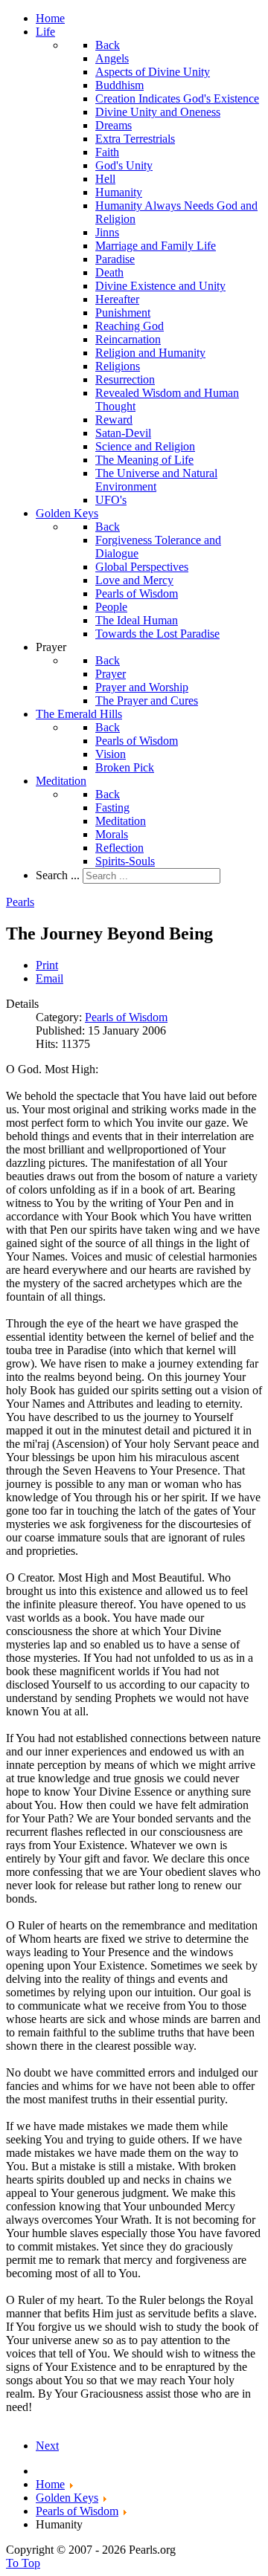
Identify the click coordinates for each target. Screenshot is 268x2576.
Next (47, 2446)
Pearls (20, 902)
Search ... (58, 875)
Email (50, 978)
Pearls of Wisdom (126, 1017)
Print (47, 965)
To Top (23, 2563)
